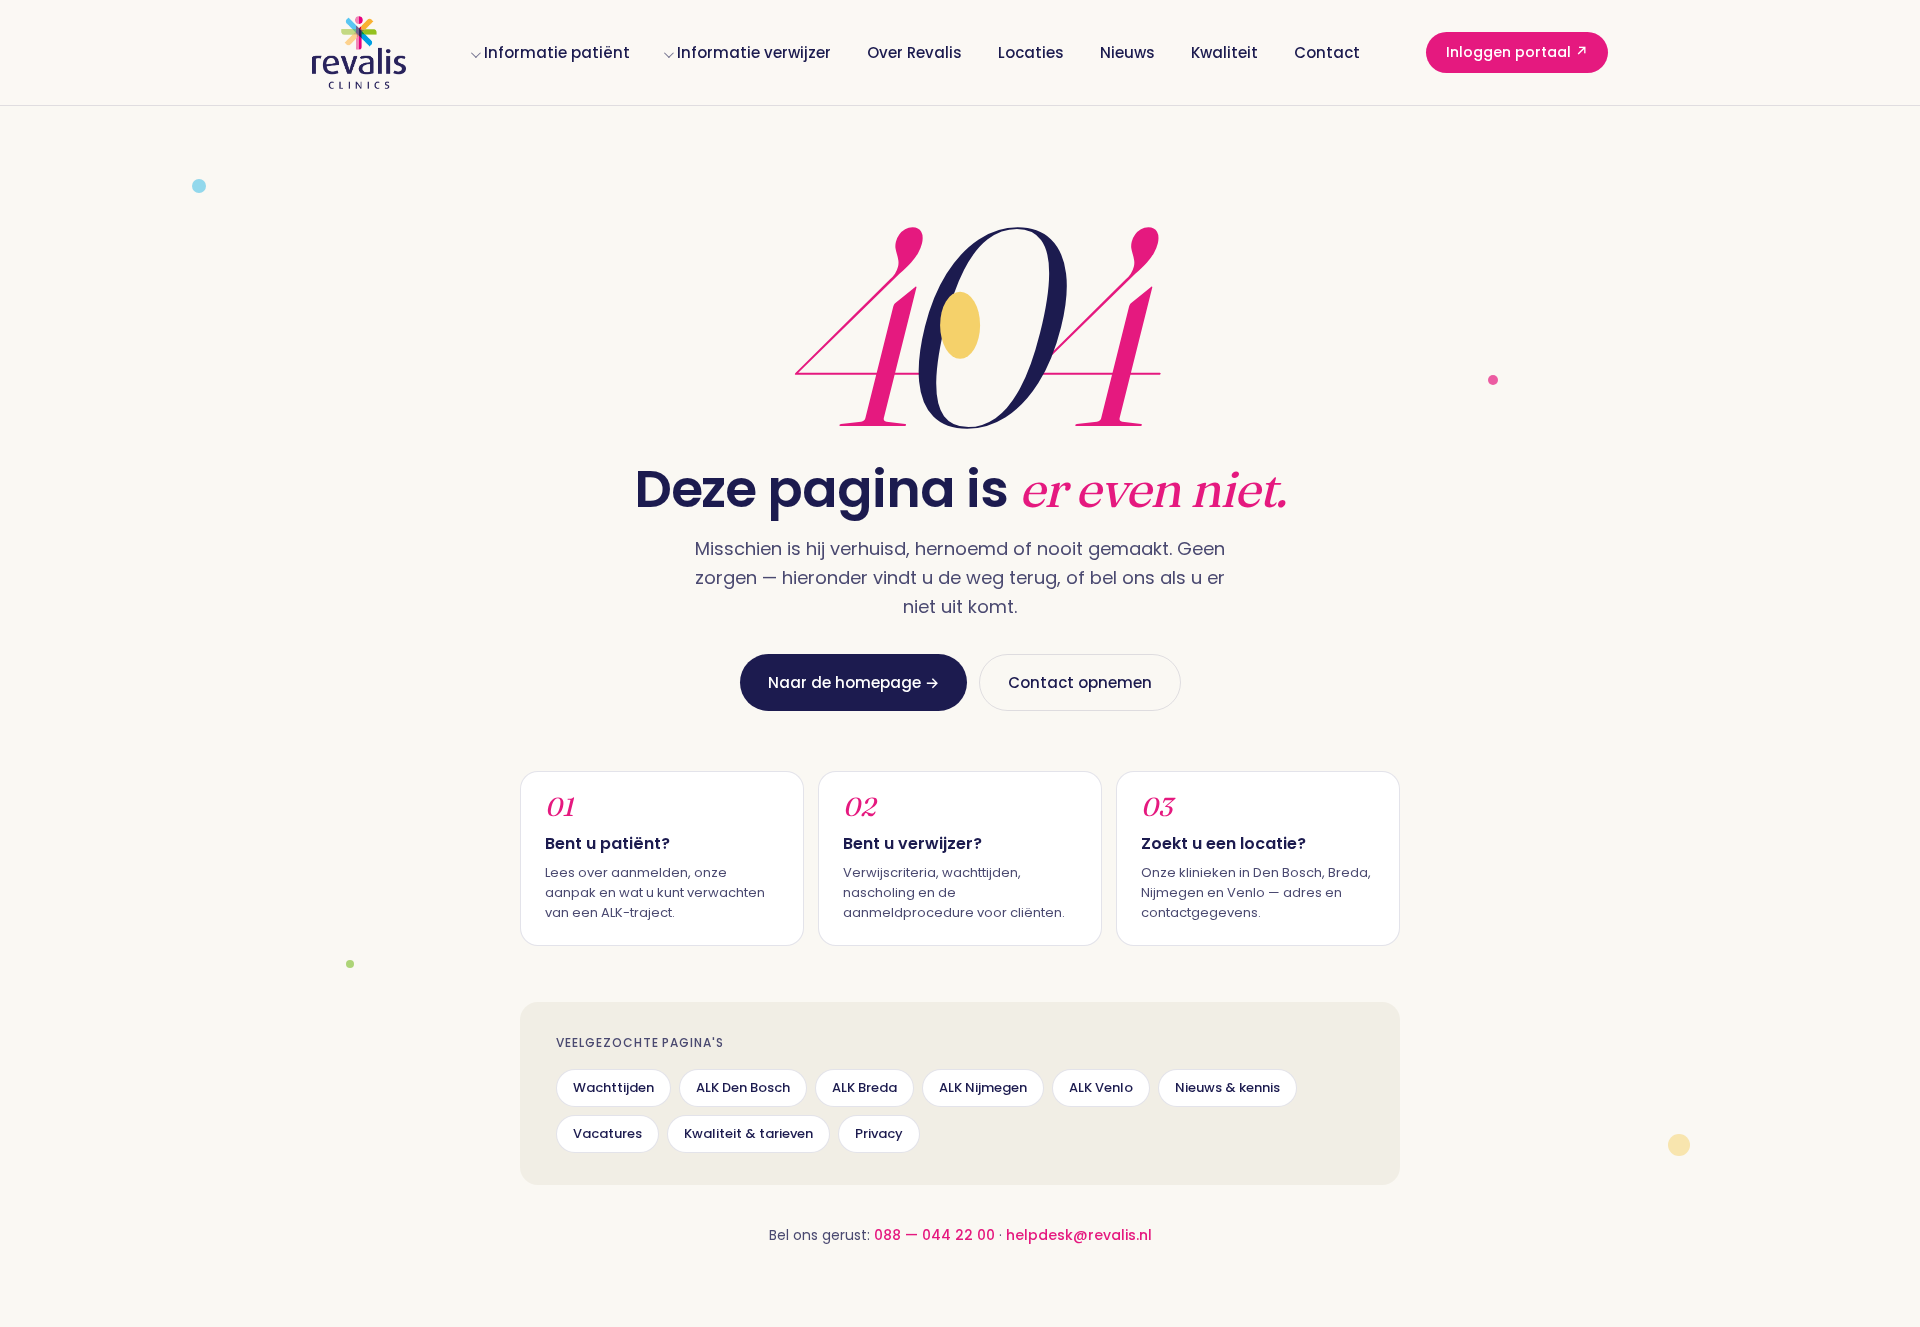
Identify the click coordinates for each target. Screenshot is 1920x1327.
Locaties (1031, 52)
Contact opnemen (1080, 682)
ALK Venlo (1101, 1087)
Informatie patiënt (557, 52)
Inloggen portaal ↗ (1517, 52)
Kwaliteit (1224, 52)
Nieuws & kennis (1227, 1087)
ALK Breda (864, 1087)
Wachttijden (613, 1087)
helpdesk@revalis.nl (1079, 1235)
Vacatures (607, 1133)
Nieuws (1127, 52)
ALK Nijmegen (983, 1087)
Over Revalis (914, 52)
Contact (1327, 52)
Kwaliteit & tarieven (748, 1133)
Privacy (879, 1133)
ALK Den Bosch (743, 1087)
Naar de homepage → (853, 682)
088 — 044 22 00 (934, 1235)
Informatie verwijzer (754, 52)
